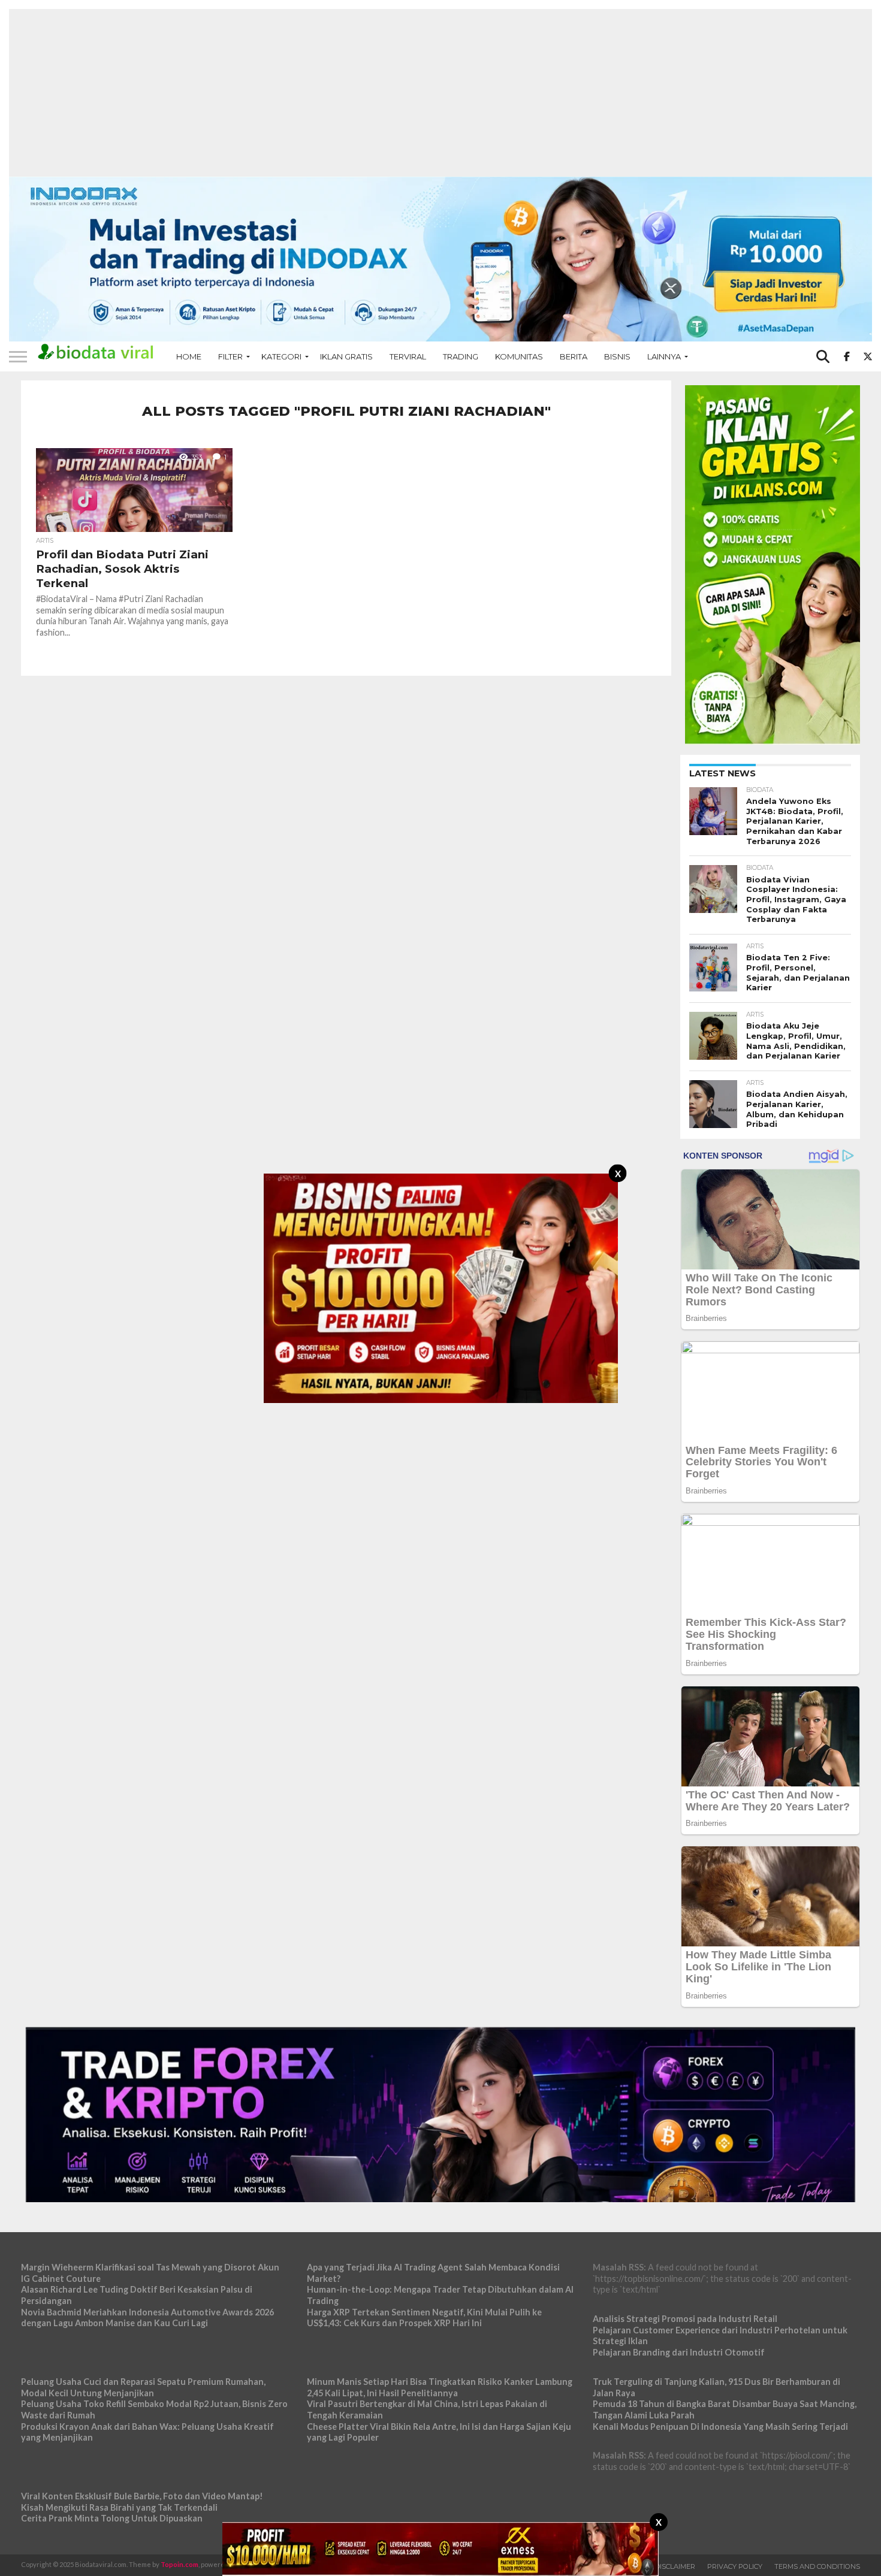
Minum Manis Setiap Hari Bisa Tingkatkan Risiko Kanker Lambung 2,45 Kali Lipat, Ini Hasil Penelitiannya (440, 2387)
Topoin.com (179, 2564)
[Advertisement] (441, 93)
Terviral (408, 356)
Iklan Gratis (346, 356)
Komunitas (519, 356)
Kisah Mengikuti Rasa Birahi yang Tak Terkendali (119, 2507)
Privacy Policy (735, 2566)
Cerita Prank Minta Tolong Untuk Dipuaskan (112, 2518)
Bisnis (617, 356)
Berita (574, 356)
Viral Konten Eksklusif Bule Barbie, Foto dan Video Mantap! (142, 2496)
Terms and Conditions (817, 2566)
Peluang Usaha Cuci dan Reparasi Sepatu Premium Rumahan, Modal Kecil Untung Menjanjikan (143, 2387)
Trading (461, 356)
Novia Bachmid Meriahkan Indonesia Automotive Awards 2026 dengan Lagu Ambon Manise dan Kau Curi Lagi (147, 2318)
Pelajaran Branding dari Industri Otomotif (679, 2352)
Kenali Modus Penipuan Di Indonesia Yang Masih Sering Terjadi (720, 2427)
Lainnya (664, 356)
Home (189, 356)
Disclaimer (675, 2566)
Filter (230, 356)
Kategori (281, 356)
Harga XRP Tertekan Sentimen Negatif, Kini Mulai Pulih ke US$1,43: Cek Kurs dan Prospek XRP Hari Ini (424, 2318)
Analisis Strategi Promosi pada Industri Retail (685, 2319)
